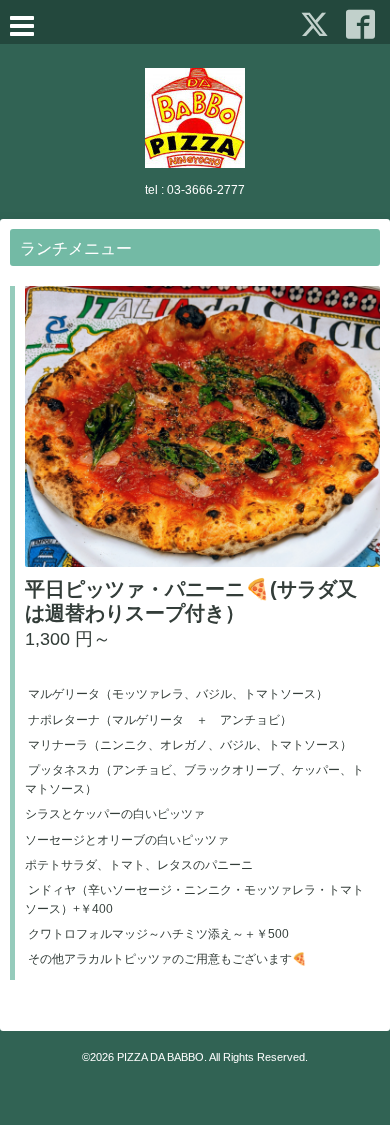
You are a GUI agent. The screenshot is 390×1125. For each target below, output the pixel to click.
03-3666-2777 (206, 190)
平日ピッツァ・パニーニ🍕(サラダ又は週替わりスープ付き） (191, 601)
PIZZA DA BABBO (160, 1057)
